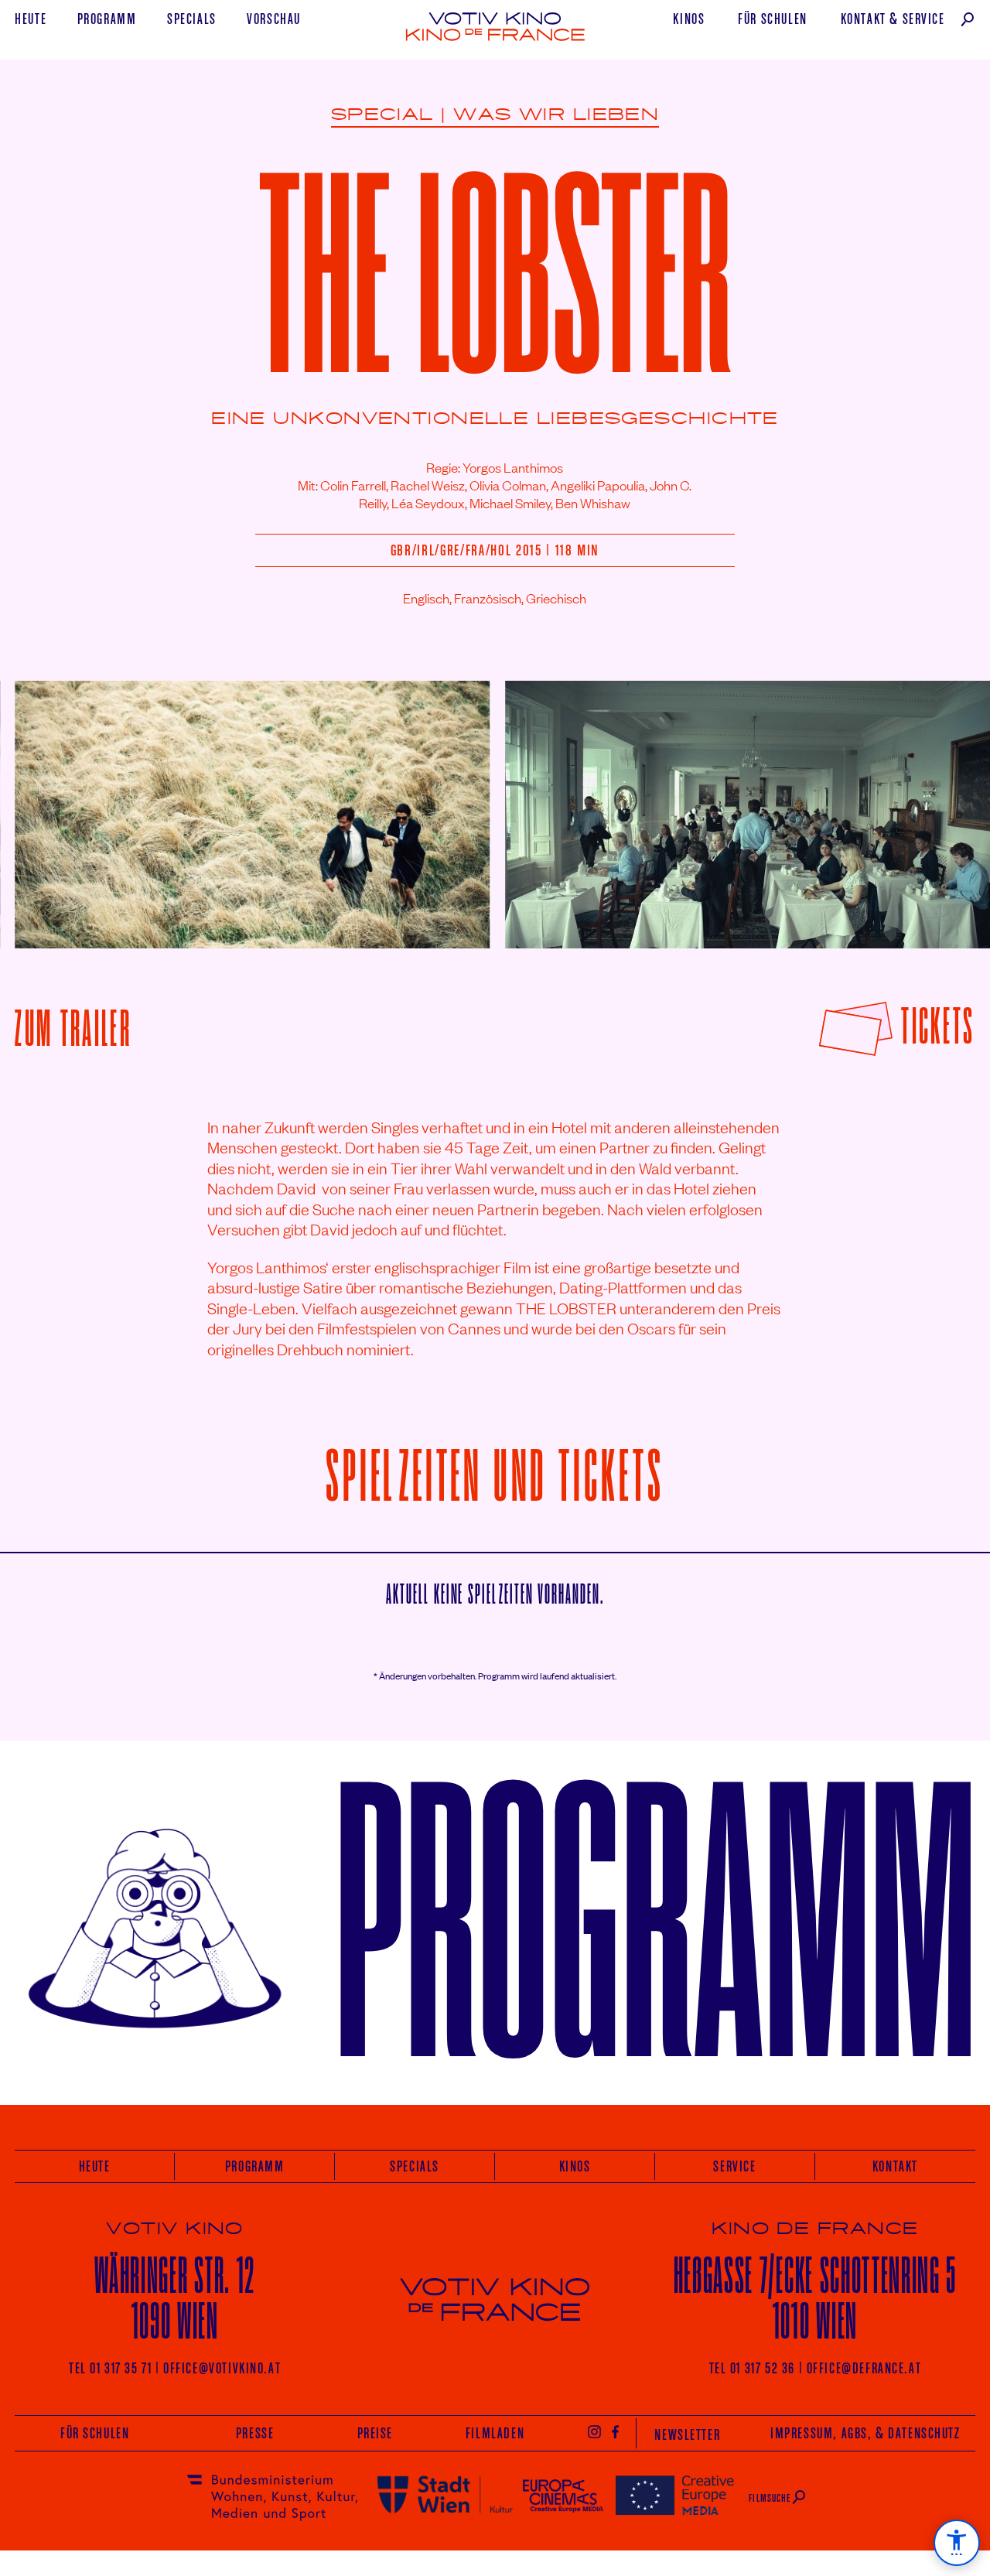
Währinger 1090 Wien (175, 2298)
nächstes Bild (941, 803)
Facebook (616, 2431)
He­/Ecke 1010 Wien (815, 2298)
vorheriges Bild (52, 803)
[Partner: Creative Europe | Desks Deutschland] (675, 2494)
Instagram (594, 2431)
